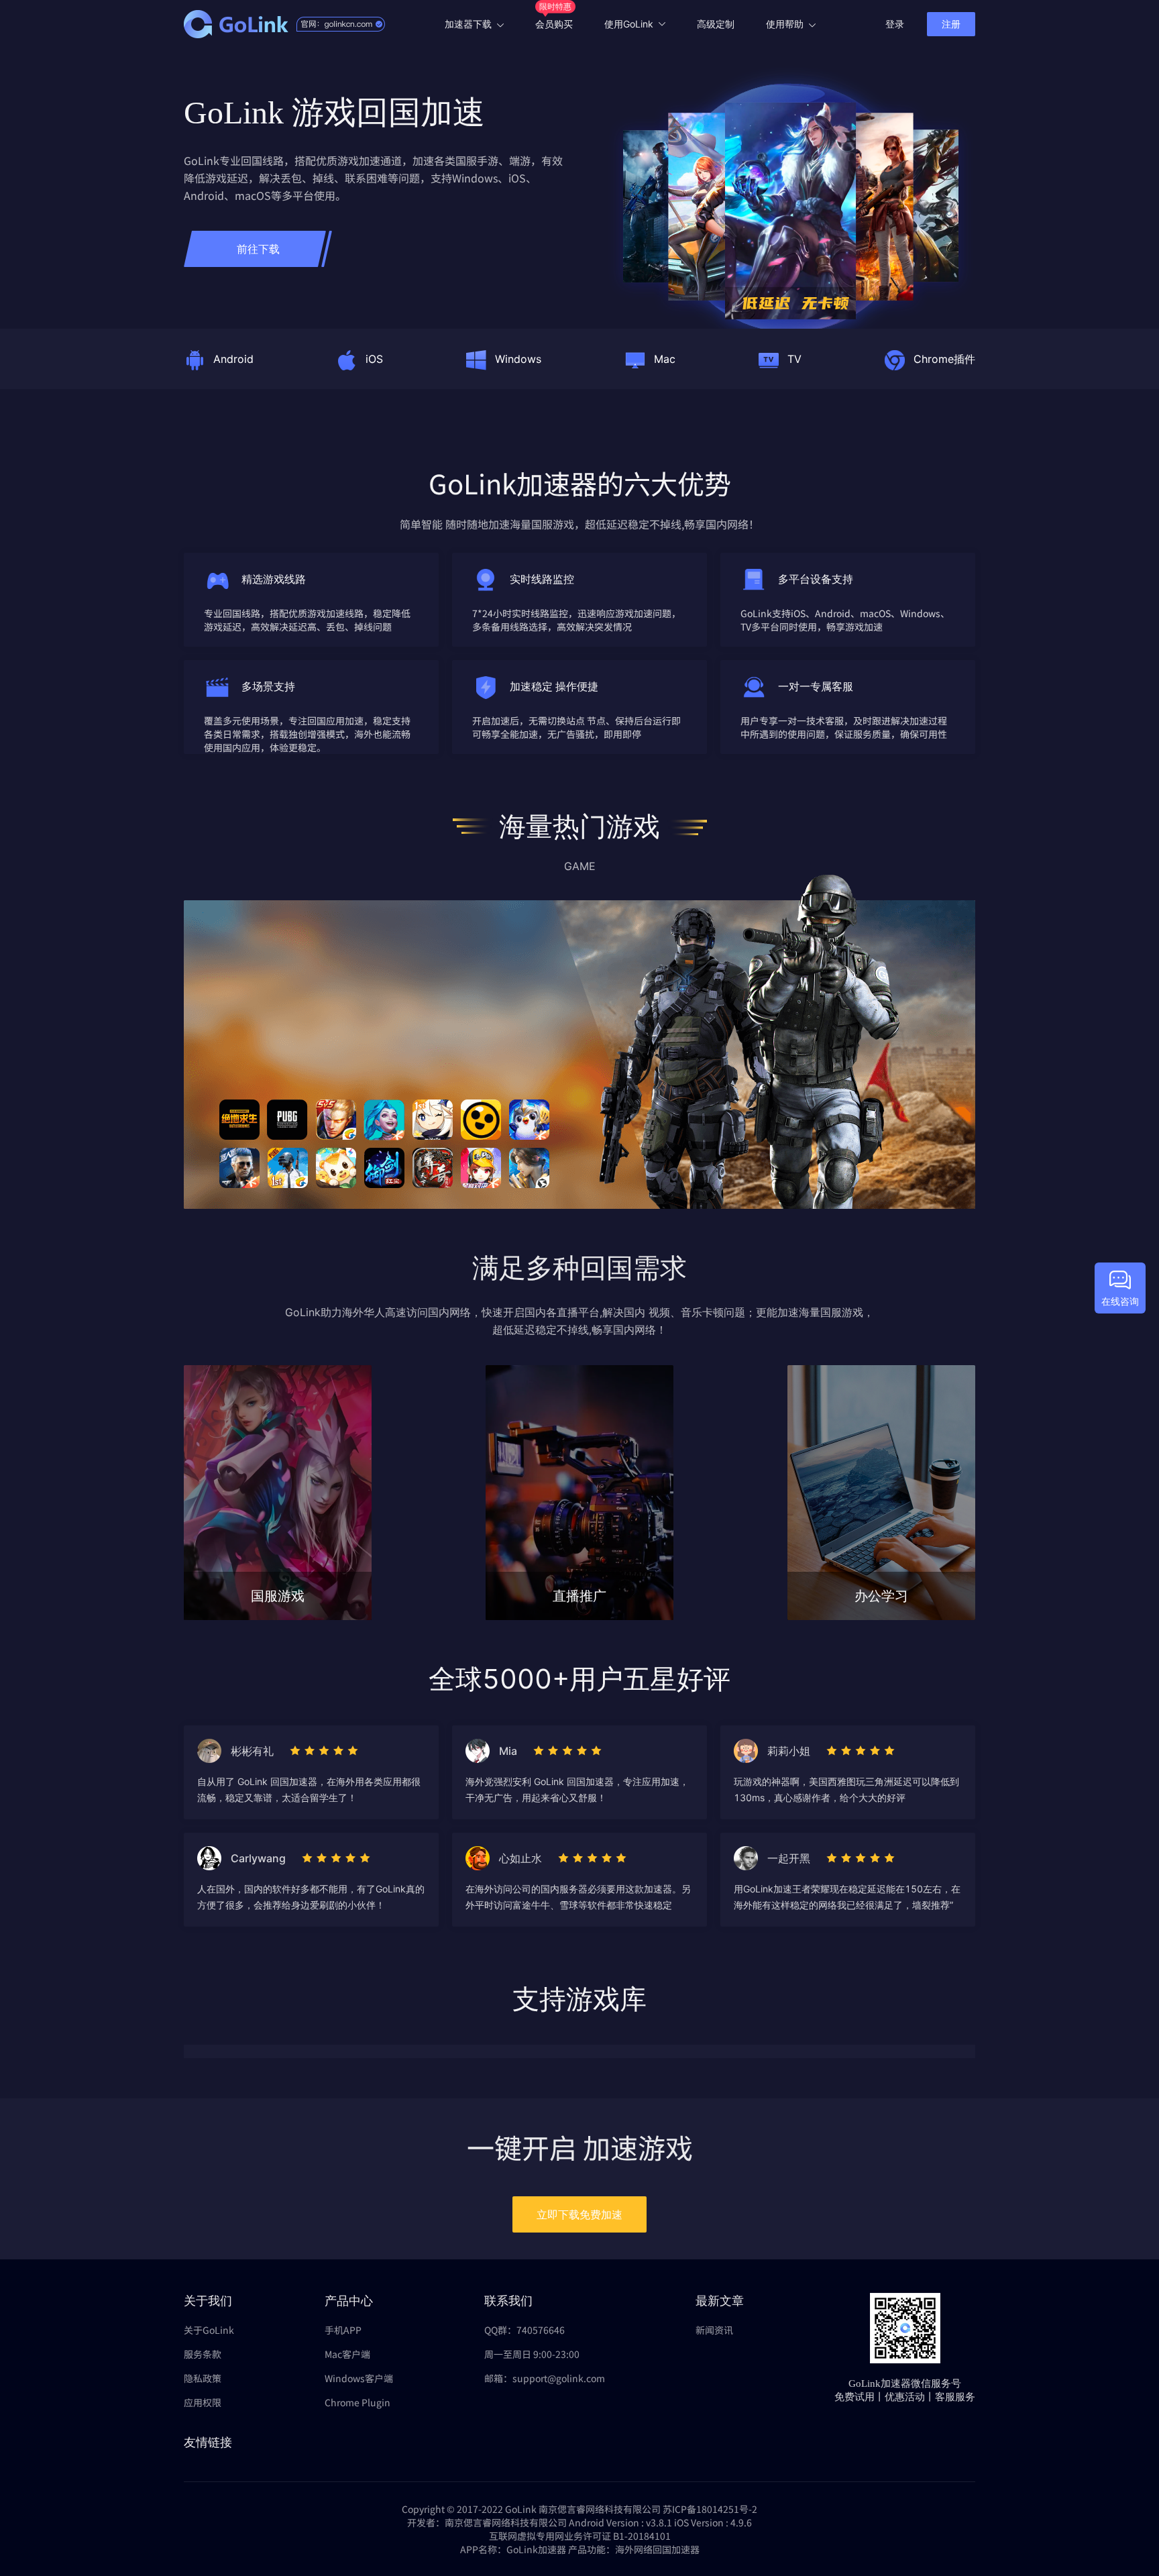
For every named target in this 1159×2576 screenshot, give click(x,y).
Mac (665, 359)
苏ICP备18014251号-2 (710, 2509)
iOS (374, 359)
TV (794, 359)
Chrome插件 (944, 359)
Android (233, 359)
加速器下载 (468, 24)
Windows (518, 359)
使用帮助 (785, 24)
